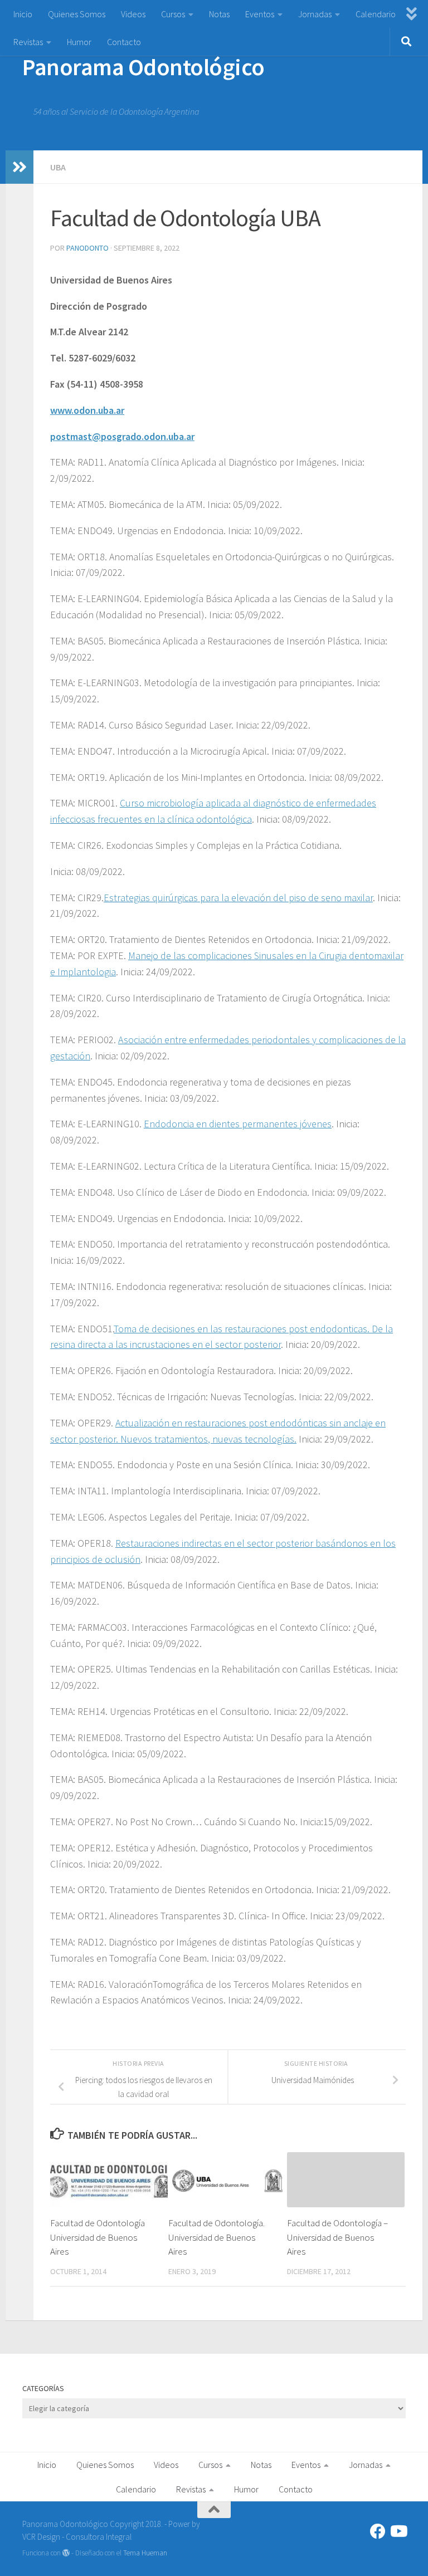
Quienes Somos (77, 14)
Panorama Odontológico (144, 67)
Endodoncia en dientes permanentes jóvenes (238, 1124)
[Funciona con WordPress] (66, 2553)
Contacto (124, 42)
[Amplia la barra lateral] (20, 167)
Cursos (173, 14)
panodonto (87, 248)
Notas (219, 14)
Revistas (28, 42)
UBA (58, 167)
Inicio (23, 14)
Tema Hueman (145, 2553)
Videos (133, 14)
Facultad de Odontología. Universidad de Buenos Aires (217, 2237)
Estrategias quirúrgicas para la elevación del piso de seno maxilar (238, 898)
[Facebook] (378, 2531)
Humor (79, 42)
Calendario (376, 14)
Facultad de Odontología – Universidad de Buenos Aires (337, 2237)
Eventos (260, 14)
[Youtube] (398, 2531)
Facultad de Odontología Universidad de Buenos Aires (98, 2237)
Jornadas (315, 14)
